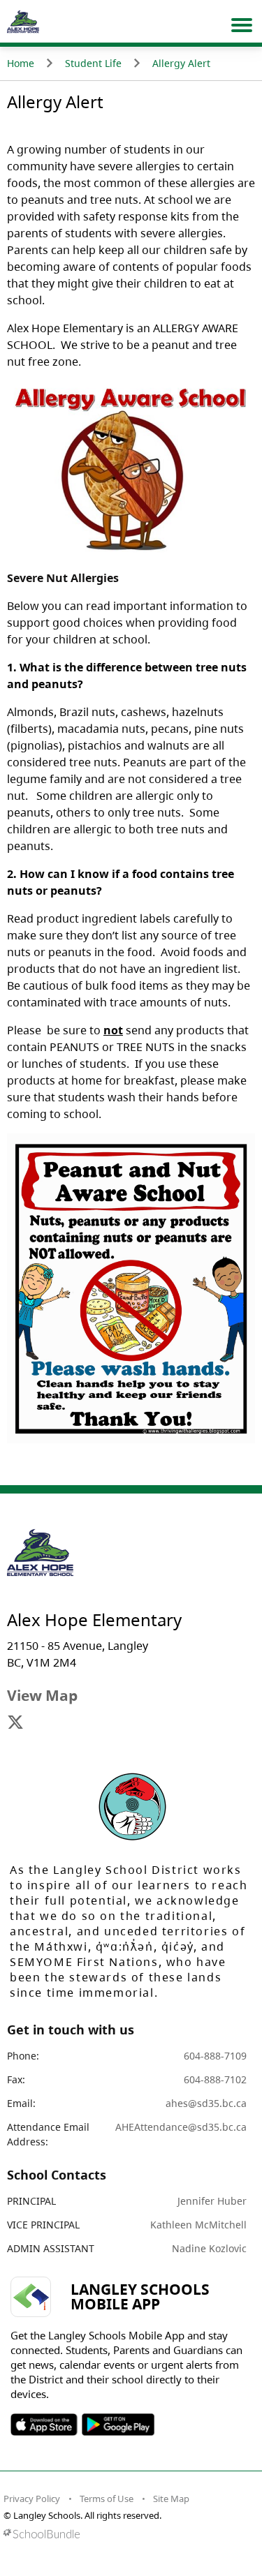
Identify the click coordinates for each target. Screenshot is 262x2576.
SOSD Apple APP (44, 2425)
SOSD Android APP (118, 2425)
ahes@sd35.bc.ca (206, 2103)
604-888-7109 (215, 2056)
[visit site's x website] (15, 1723)
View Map (42, 1695)
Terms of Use (107, 2499)
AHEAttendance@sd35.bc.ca (181, 2127)
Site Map (171, 2499)
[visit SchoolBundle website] (128, 2534)
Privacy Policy (32, 2499)
